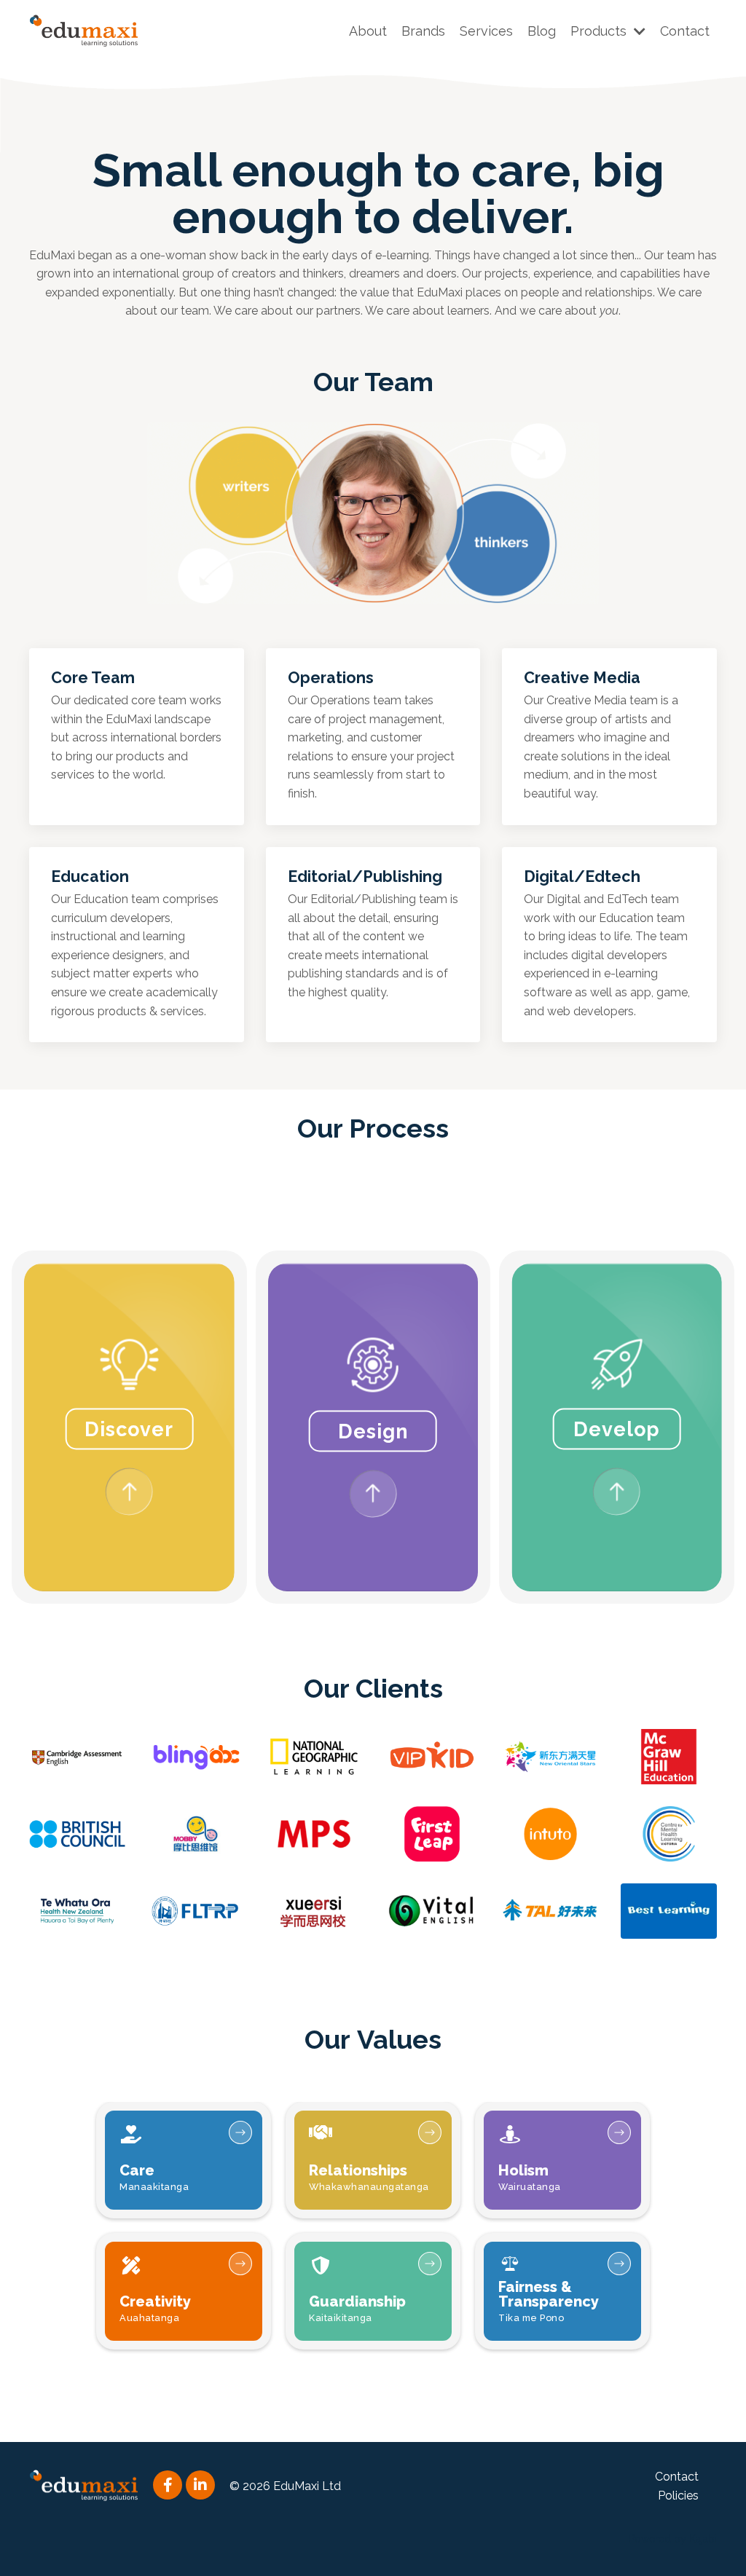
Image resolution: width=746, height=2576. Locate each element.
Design (373, 1431)
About (368, 31)
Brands (423, 31)
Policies (678, 2496)
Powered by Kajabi (673, 2539)
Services (486, 31)
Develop (617, 1429)
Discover (129, 1429)
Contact (685, 31)
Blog (542, 31)
